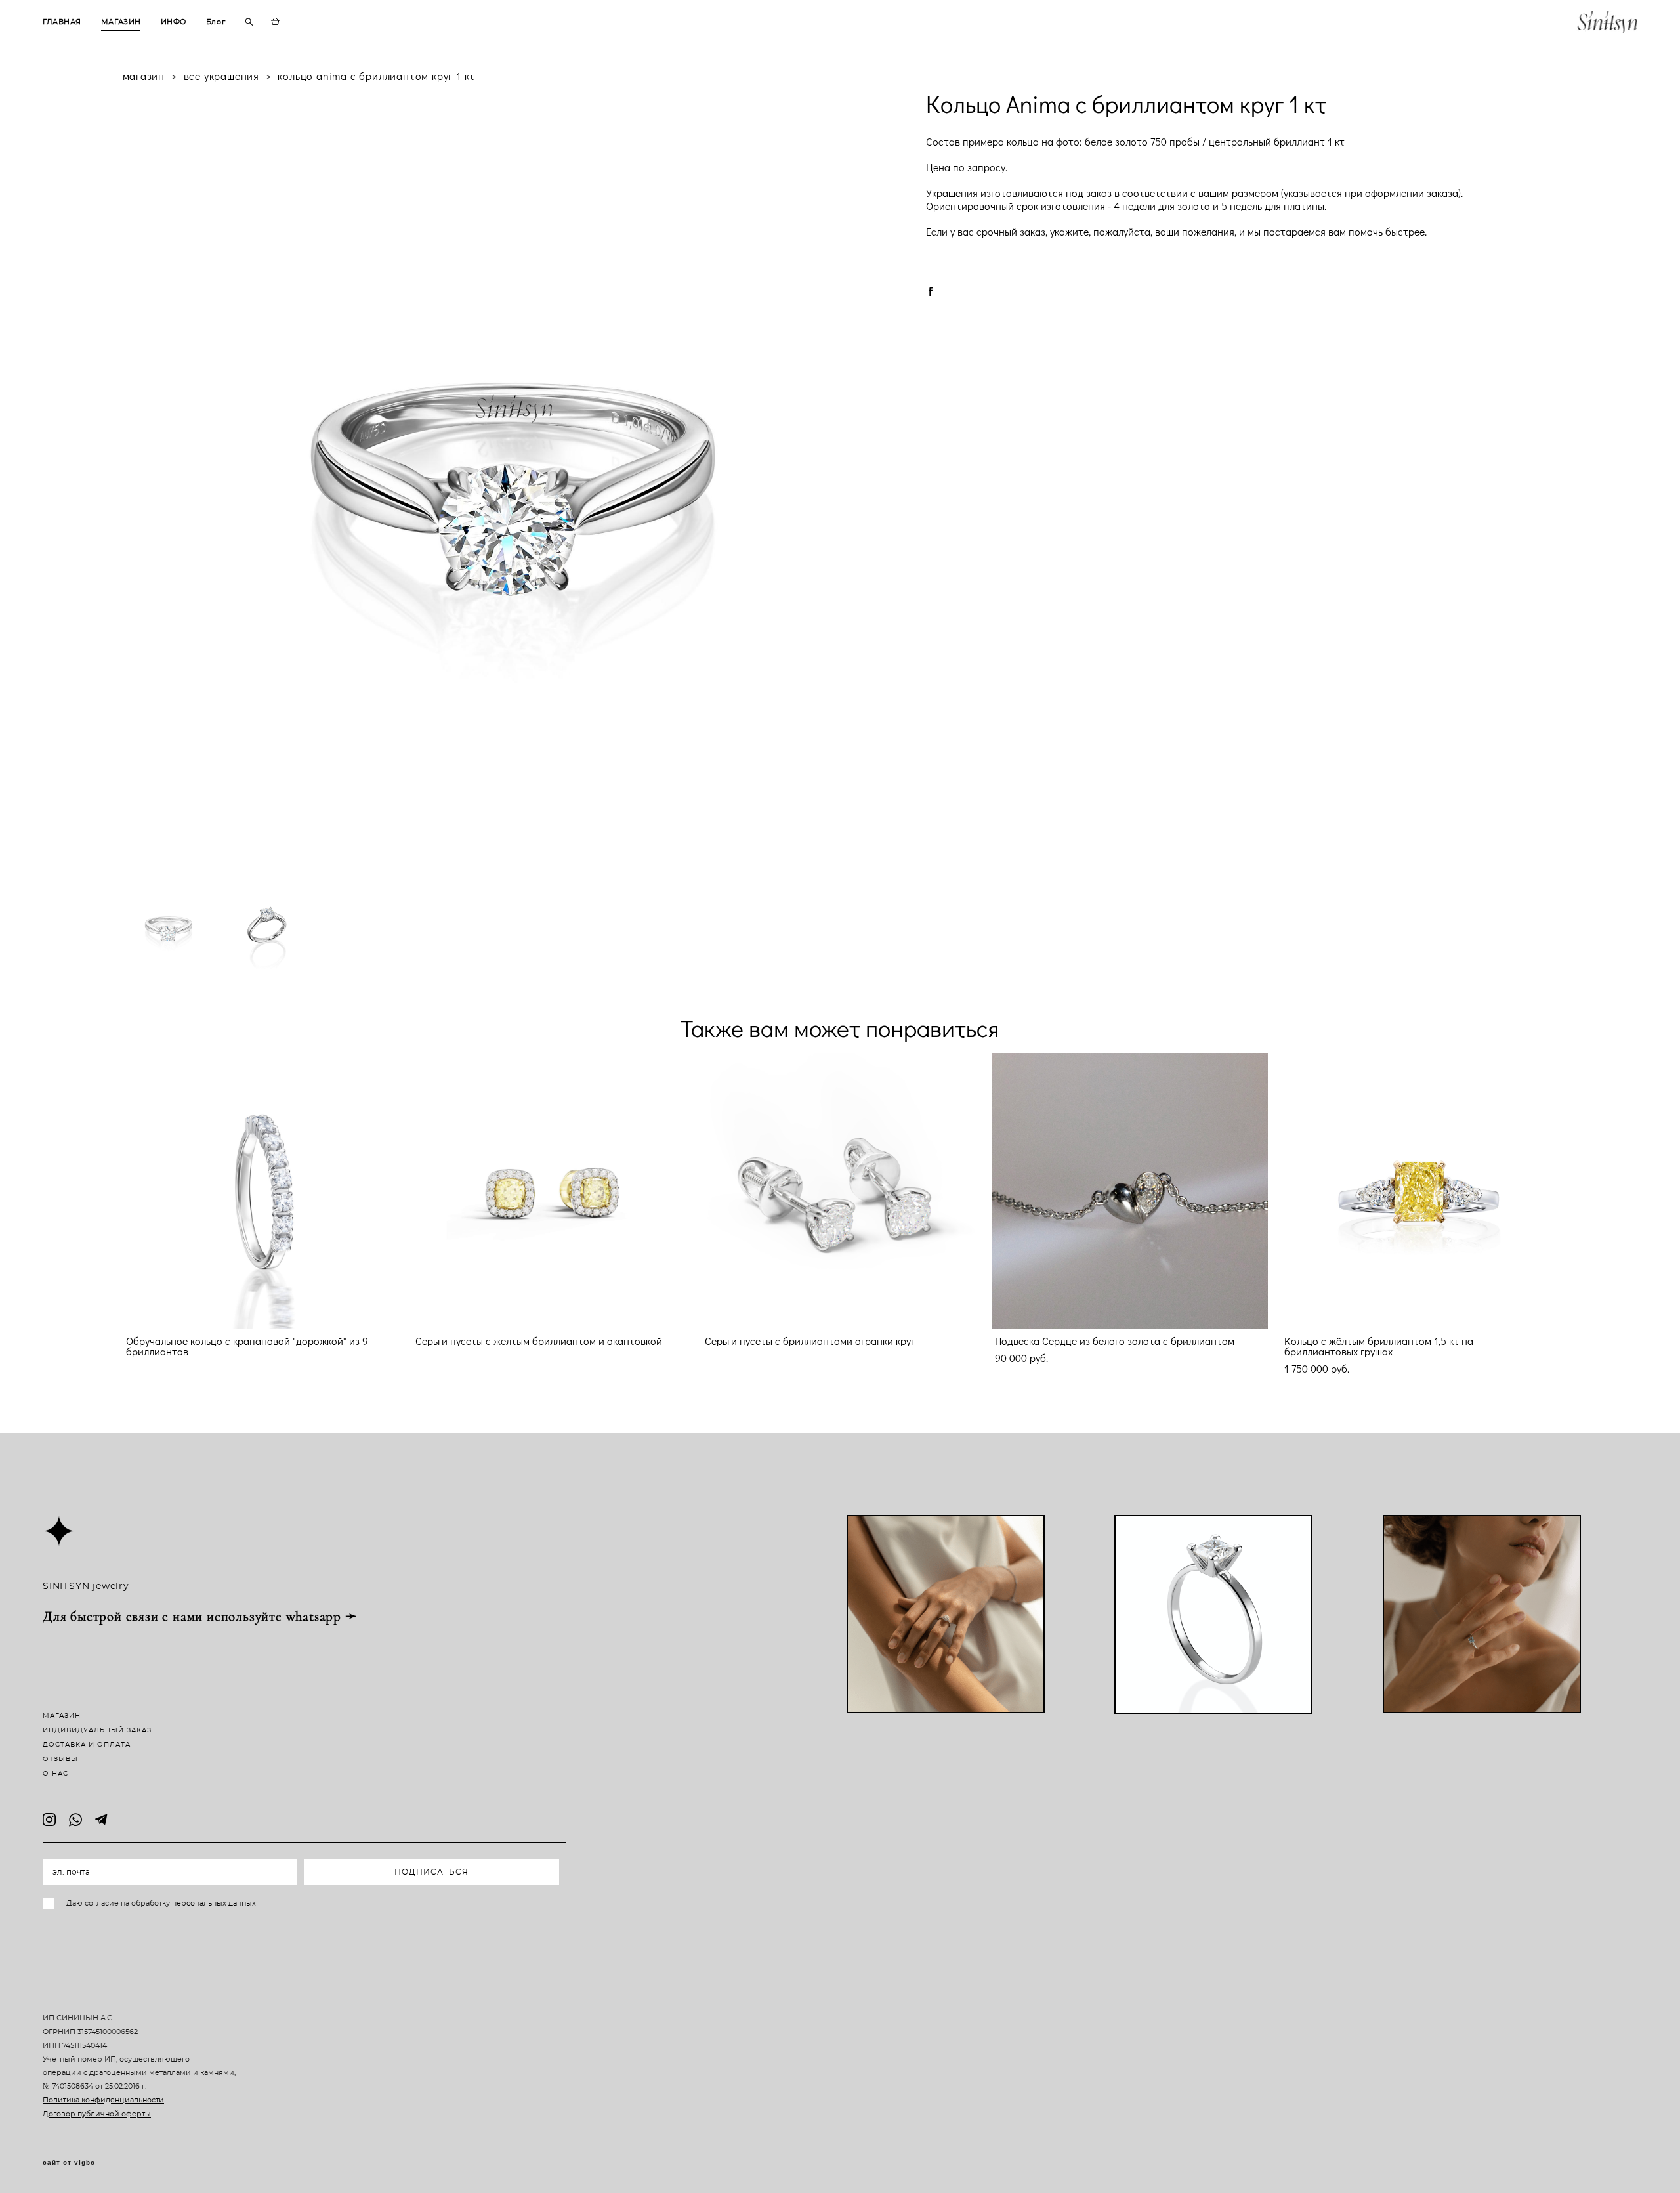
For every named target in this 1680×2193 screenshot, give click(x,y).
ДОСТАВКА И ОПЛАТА (87, 1745)
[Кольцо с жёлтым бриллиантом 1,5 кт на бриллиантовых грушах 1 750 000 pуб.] (1419, 1191)
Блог (216, 22)
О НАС (55, 1774)
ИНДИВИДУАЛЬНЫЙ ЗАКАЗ (97, 1730)
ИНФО (174, 22)
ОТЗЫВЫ (60, 1759)
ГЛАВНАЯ (62, 22)
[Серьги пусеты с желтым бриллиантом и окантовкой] (550, 1191)
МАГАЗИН (121, 22)
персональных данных (214, 1903)
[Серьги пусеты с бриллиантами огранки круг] (840, 1191)
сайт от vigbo (69, 2163)
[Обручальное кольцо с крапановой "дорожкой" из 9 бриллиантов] (261, 1191)
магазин (144, 76)
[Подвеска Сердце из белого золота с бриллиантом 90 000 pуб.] (1130, 1191)
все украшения (221, 76)
